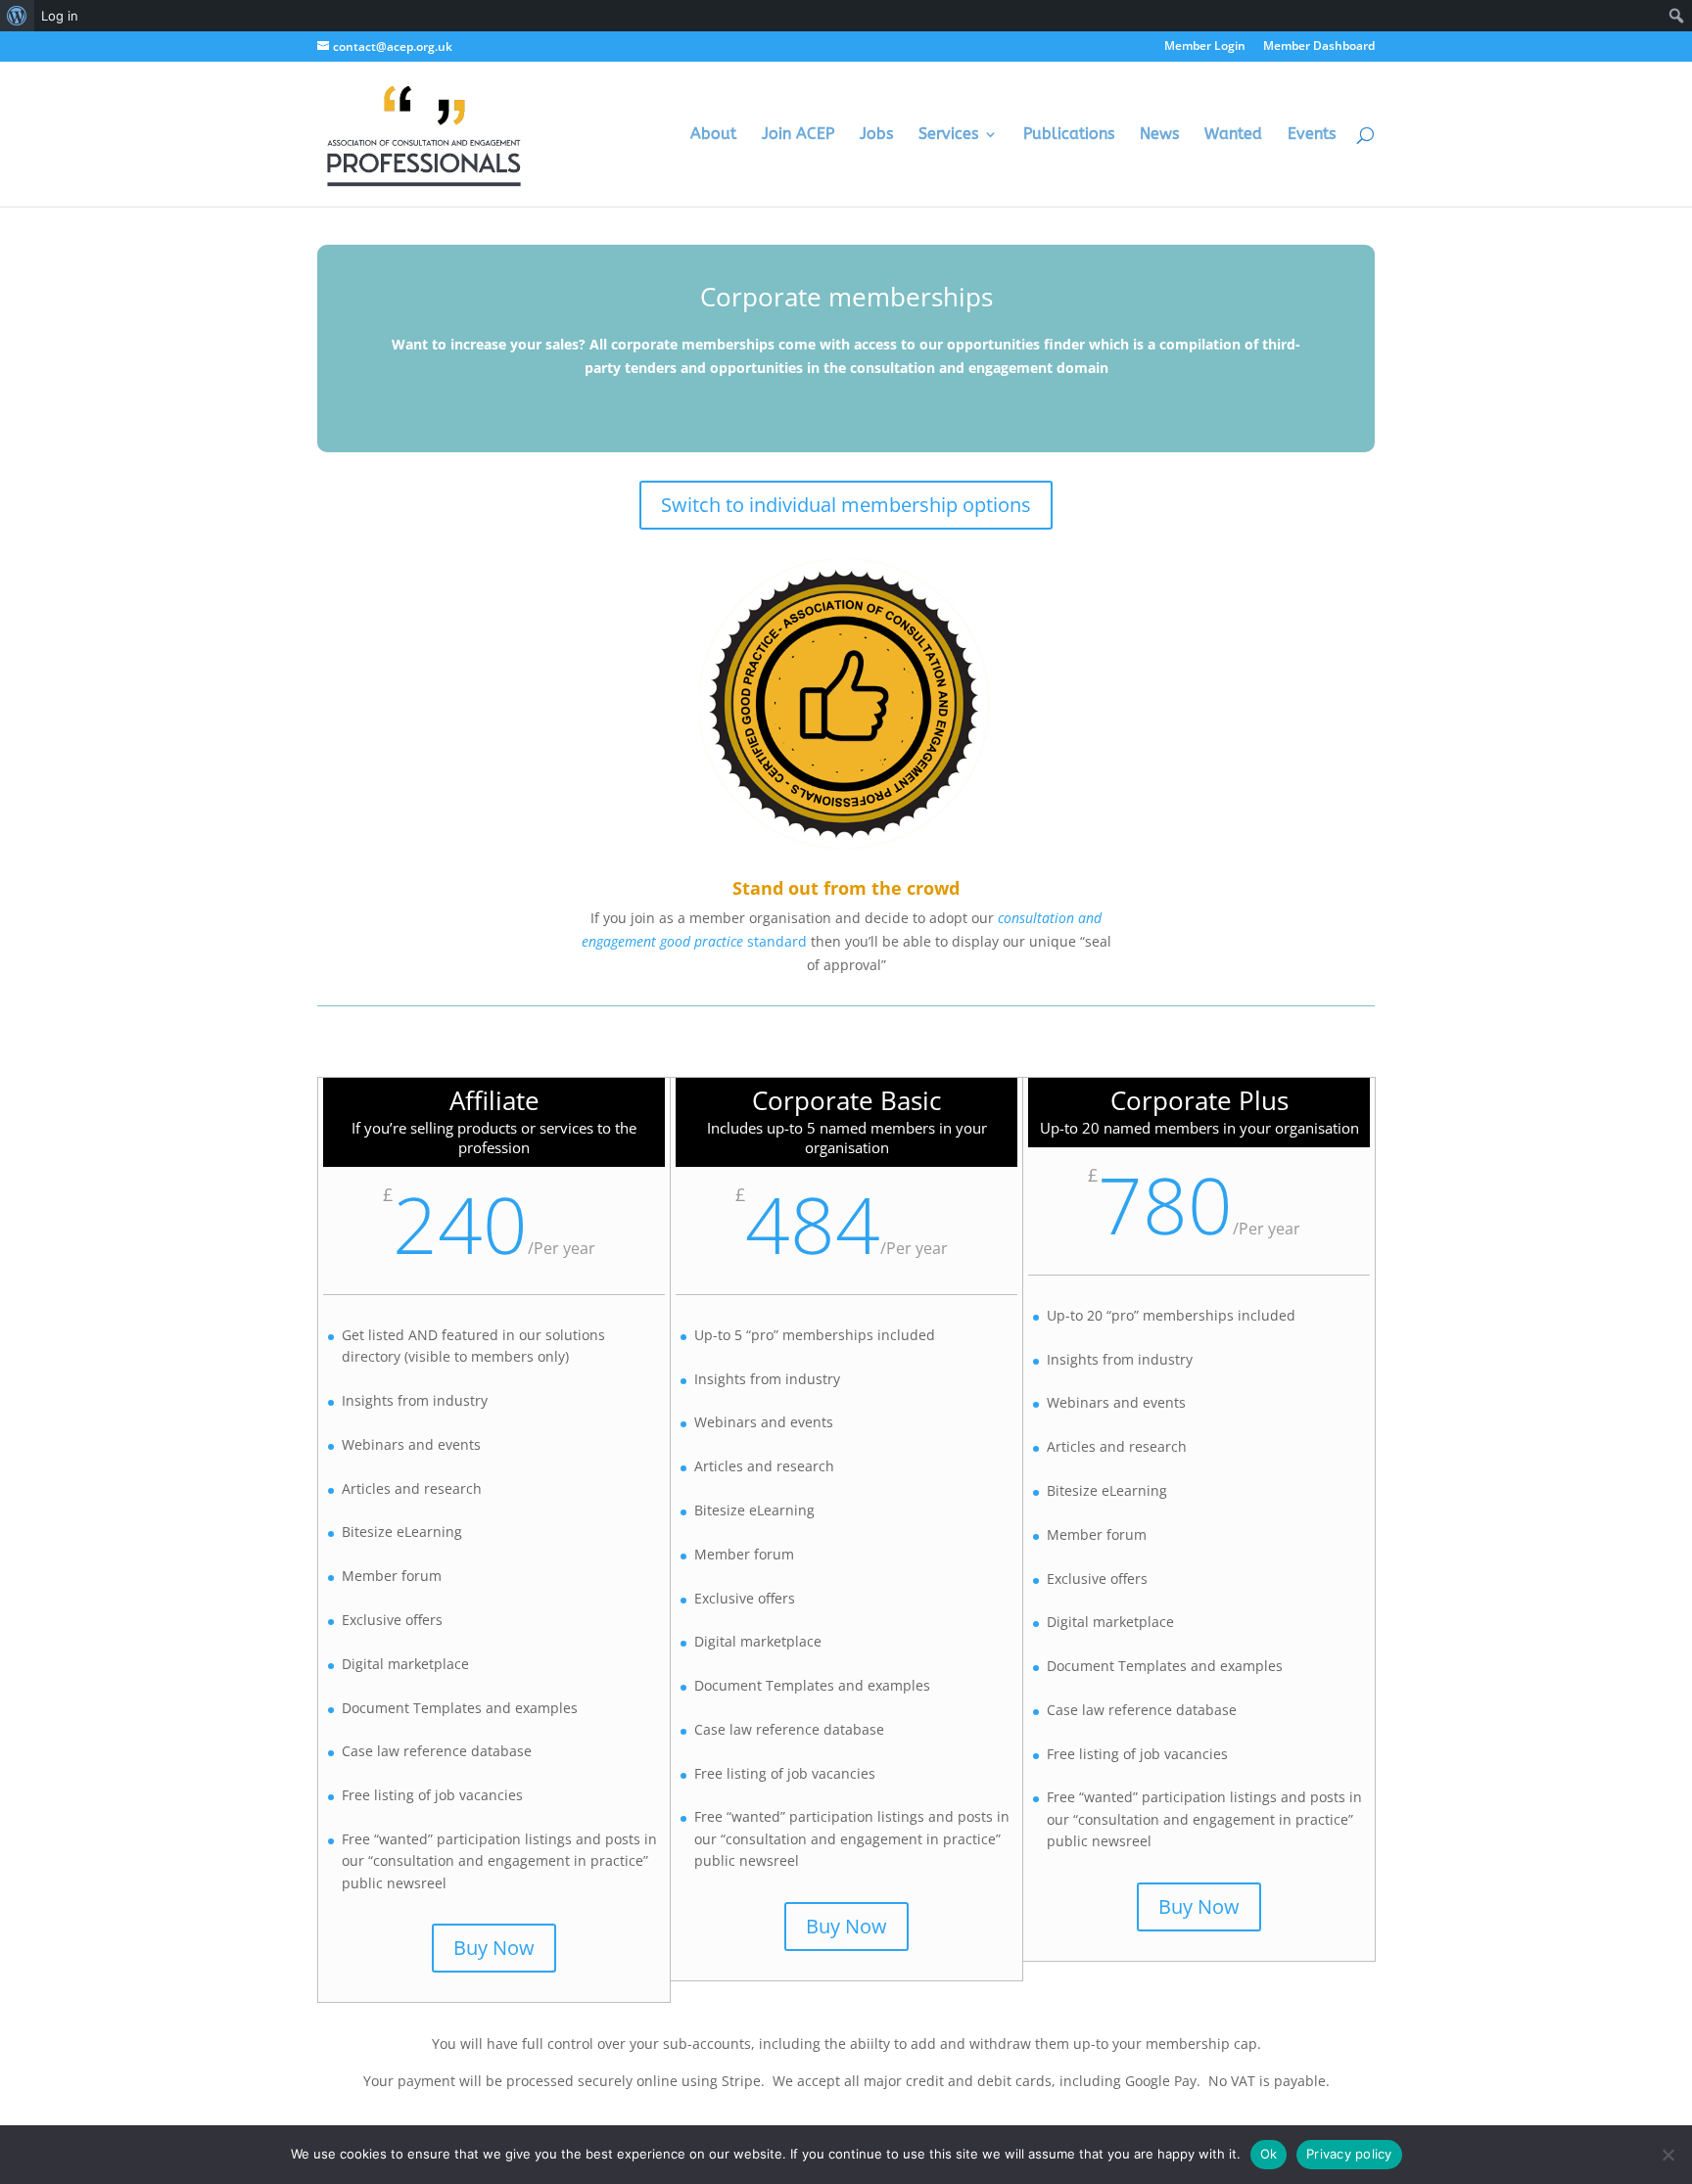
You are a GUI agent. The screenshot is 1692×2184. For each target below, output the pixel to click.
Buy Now (494, 1948)
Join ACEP (798, 135)
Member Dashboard (1319, 47)
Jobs (876, 135)
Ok (1269, 2154)
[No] (1668, 2155)
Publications (1069, 135)
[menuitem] (17, 16)
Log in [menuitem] (60, 16)
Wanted (1233, 135)
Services (948, 135)
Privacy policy (1349, 2154)
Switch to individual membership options (846, 505)
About (713, 135)
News (1159, 135)
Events (1312, 135)
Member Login (1205, 47)
